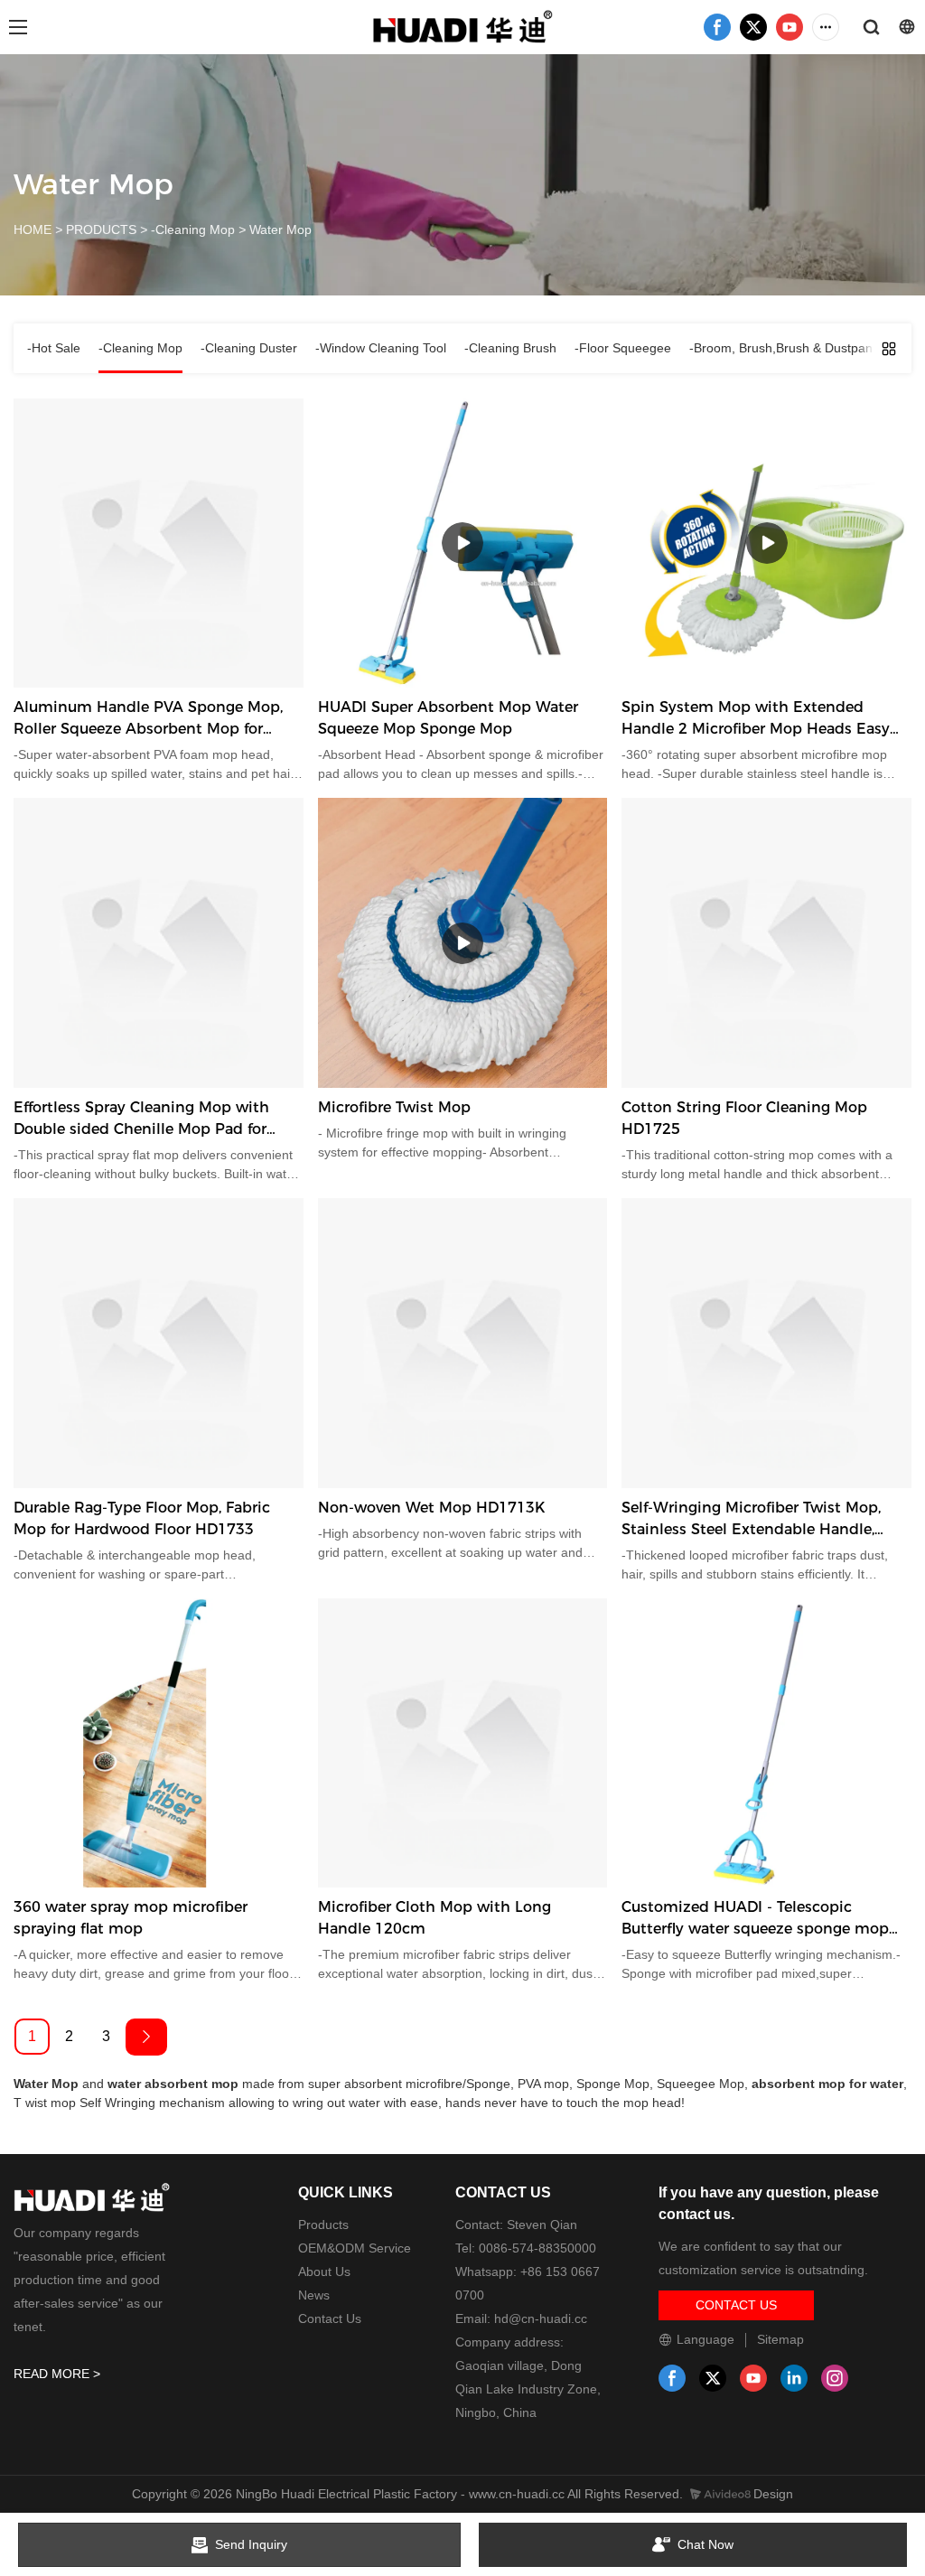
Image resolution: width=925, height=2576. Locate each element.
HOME (33, 229)
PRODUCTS (101, 229)
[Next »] (146, 2037)
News (314, 2295)
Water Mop (280, 229)
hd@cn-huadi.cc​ (541, 2318)
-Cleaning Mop (193, 229)
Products (323, 2225)
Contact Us (330, 2318)
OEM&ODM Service (355, 2248)
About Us (324, 2272)
